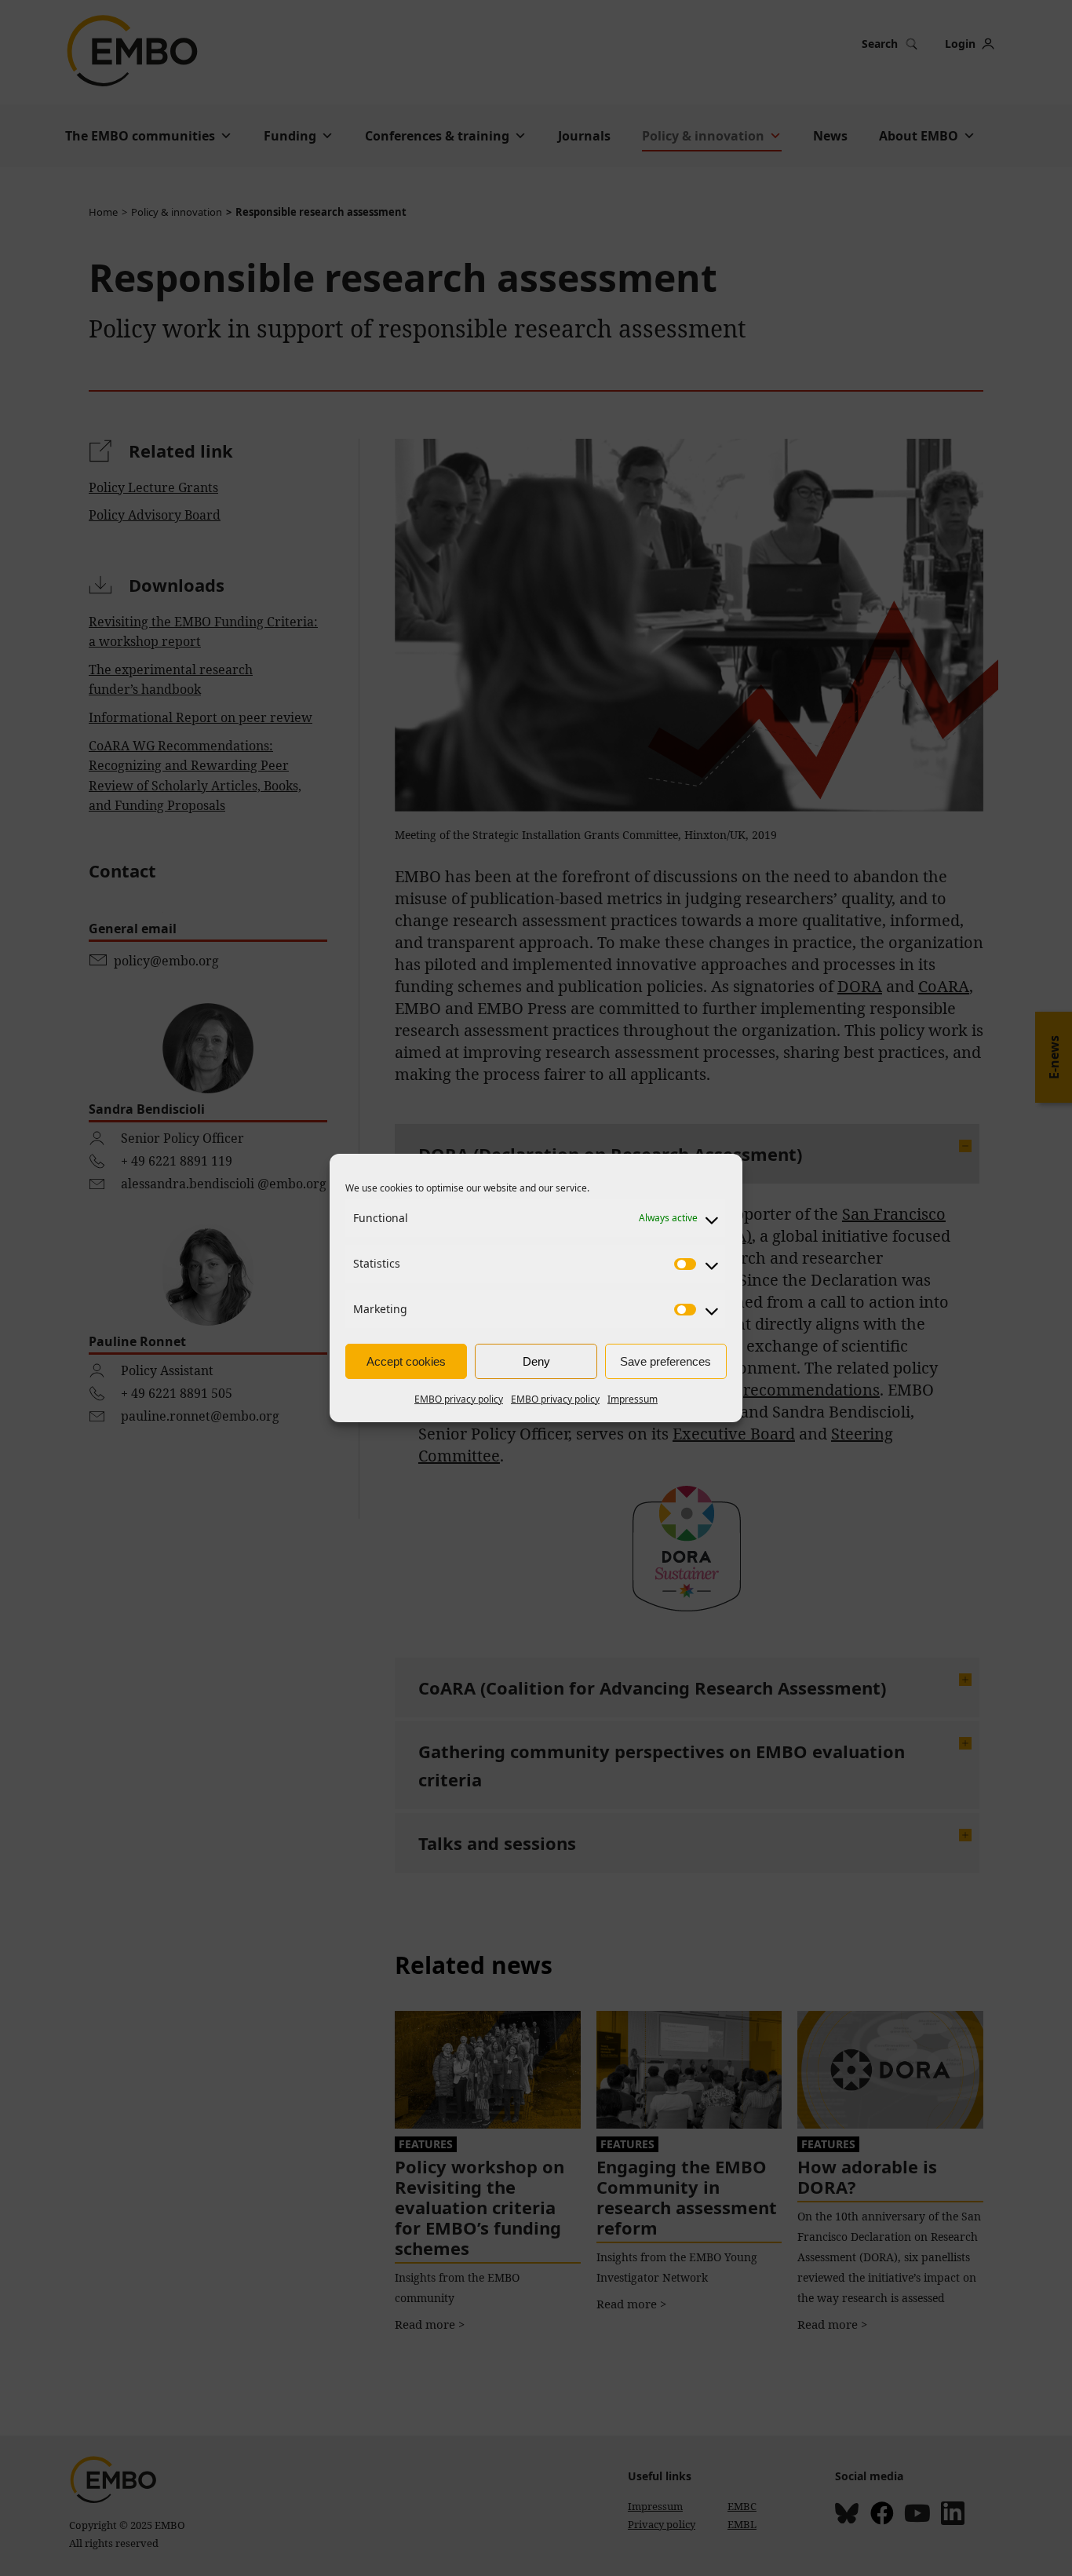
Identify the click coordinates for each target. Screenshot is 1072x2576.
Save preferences (665, 1361)
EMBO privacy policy (459, 1399)
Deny (536, 1361)
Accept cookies (406, 1361)
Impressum (633, 1399)
